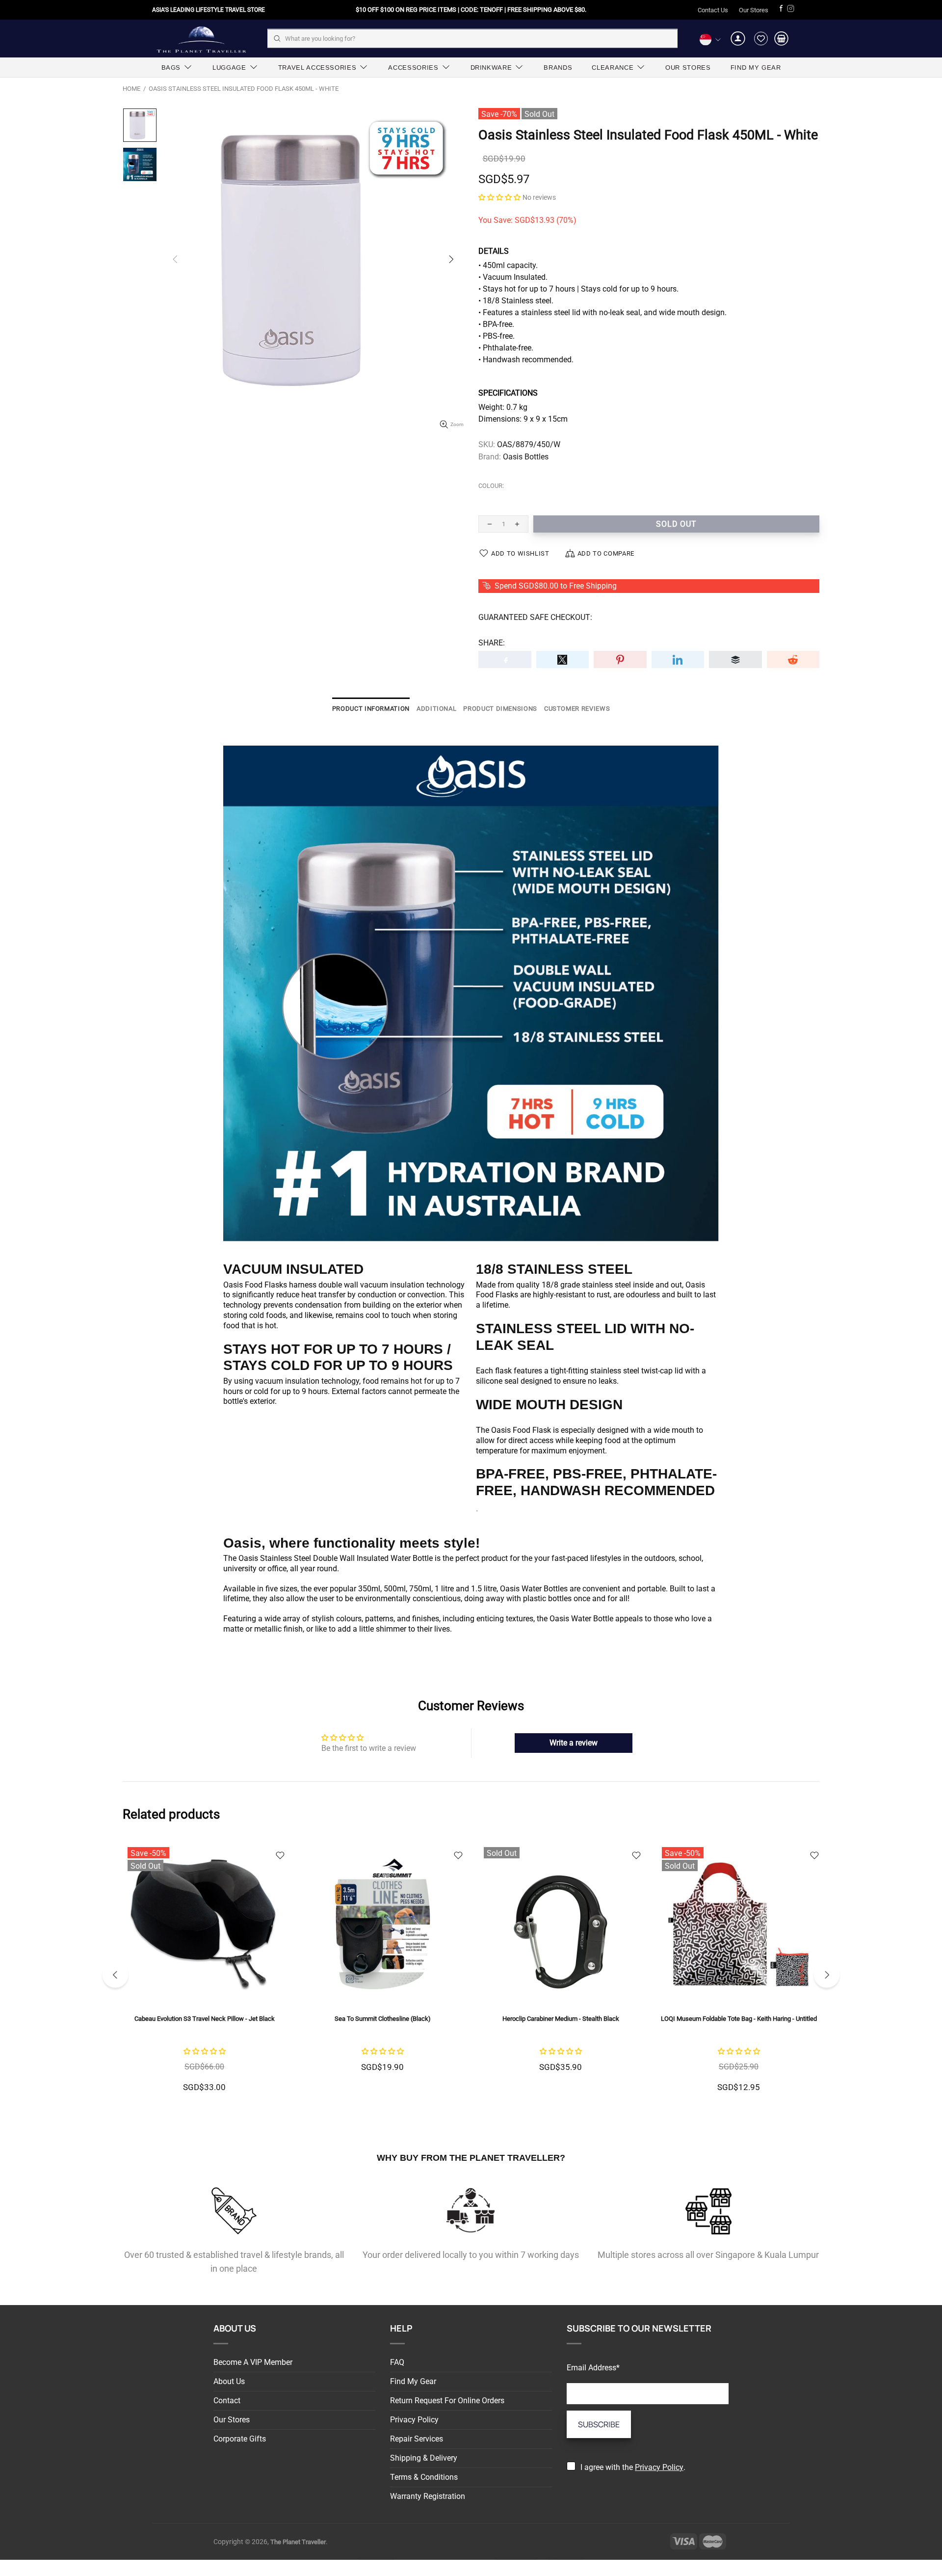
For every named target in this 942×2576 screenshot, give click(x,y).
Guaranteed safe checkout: (535, 617)
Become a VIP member (253, 2362)
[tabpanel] (204, 1975)
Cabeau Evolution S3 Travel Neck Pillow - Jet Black (205, 2019)
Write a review (574, 1743)
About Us (229, 2381)
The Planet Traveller (201, 39)
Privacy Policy (414, 2420)
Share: (492, 643)
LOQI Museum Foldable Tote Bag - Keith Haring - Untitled (739, 2019)
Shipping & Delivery (424, 2458)
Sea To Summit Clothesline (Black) (383, 2019)
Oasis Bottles (526, 457)
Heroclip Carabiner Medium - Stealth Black (561, 2019)
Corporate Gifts (240, 2439)
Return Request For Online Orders (447, 2401)
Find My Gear (413, 2381)
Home (131, 89)
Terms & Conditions (424, 2477)
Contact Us (713, 10)
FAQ (397, 2362)
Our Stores (754, 10)
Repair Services (417, 2439)
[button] (499, 197)
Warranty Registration (428, 2496)
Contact (227, 2401)
